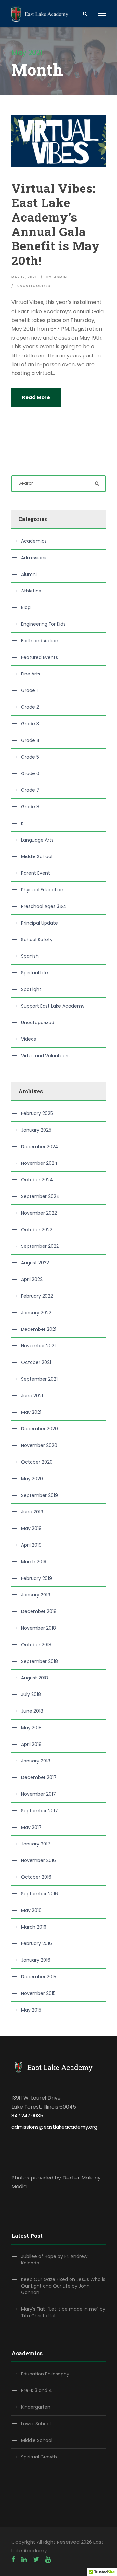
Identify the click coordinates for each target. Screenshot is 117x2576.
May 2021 (31, 1412)
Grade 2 (30, 707)
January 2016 (36, 1960)
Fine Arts (31, 674)
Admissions (34, 558)
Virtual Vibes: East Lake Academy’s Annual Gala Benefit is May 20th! (56, 224)
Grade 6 (30, 773)
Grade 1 (29, 690)
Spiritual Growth (39, 2457)
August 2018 (35, 1678)
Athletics (31, 591)
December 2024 (40, 1147)
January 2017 (36, 1844)
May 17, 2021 (24, 277)
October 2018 (36, 1645)
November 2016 (39, 1860)
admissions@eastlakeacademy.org (54, 2127)
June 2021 (32, 1396)
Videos (29, 1039)
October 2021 (36, 1362)
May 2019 (31, 1528)
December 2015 (39, 1977)
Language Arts (37, 840)
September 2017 (39, 1811)
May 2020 (32, 1479)
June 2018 (32, 1711)
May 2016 (31, 1910)
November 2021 (38, 1346)
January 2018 (36, 1761)
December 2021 (39, 1329)
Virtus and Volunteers (45, 1056)
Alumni (29, 574)
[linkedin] (24, 2560)
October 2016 (36, 1877)
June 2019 (32, 1512)
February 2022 (37, 1296)
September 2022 (40, 1246)
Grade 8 (30, 807)
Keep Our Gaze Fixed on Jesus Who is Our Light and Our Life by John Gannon (63, 2286)
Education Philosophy (45, 2374)
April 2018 (31, 1744)
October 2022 (37, 1230)
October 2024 (37, 1180)
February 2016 (37, 1943)
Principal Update (39, 923)
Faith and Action (40, 641)
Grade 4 (30, 740)
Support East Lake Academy (53, 1006)
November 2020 (39, 1445)
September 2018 (39, 1661)
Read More (36, 397)
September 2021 (39, 1379)
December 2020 (39, 1429)
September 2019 (39, 1495)
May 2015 (31, 2010)
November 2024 (39, 1163)
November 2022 (39, 1213)
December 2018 (39, 1611)
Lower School (36, 2424)
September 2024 (40, 1196)
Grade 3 (30, 724)
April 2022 (32, 1279)
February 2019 (37, 1578)
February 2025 (37, 1113)
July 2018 (31, 1694)
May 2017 (31, 1827)
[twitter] (36, 2560)
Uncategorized (34, 286)
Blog (26, 607)
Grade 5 (30, 757)
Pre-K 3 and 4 (37, 2390)
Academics (34, 541)
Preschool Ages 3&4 (44, 906)
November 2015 (38, 1993)
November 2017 (39, 1794)
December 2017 (39, 1777)
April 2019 (31, 1545)
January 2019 (36, 1595)
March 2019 (34, 1562)
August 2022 (35, 1263)
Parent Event (36, 873)
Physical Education (42, 890)
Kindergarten (36, 2407)
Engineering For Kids (43, 624)
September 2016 (39, 1894)
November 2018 (39, 1628)
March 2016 (34, 1927)
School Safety (37, 940)
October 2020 (37, 1462)
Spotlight (31, 989)
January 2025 (36, 1130)
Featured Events (39, 657)
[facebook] (13, 2560)
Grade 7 (30, 790)
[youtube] (48, 2560)
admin (60, 277)
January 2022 (36, 1313)
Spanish (30, 956)
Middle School (37, 856)
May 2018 (31, 1728)
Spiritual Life (35, 973)
